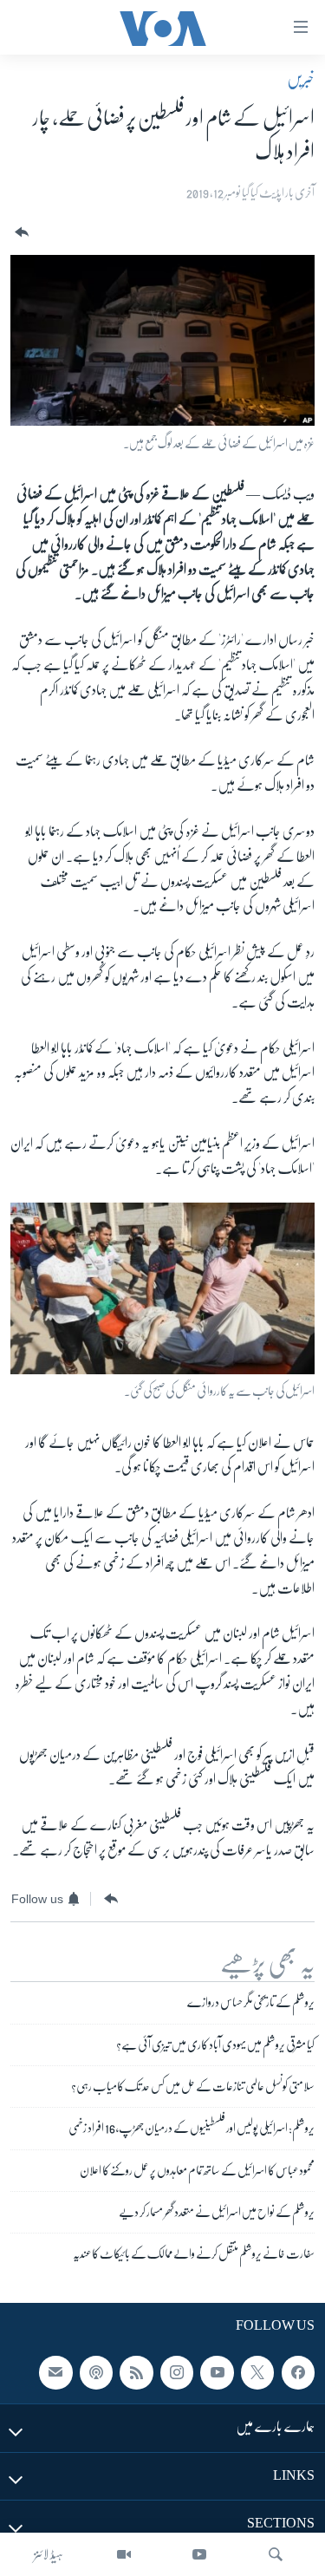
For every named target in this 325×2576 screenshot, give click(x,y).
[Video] (124, 2554)
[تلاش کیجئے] (276, 2554)
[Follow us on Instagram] (177, 2372)
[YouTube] (199, 2554)
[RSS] (136, 2372)
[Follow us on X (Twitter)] (257, 2372)
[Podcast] (96, 2372)
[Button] (20, 233)
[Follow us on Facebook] (298, 2372)
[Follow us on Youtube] (217, 2372)
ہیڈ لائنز (49, 2554)
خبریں (301, 79)
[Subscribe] (55, 2372)
